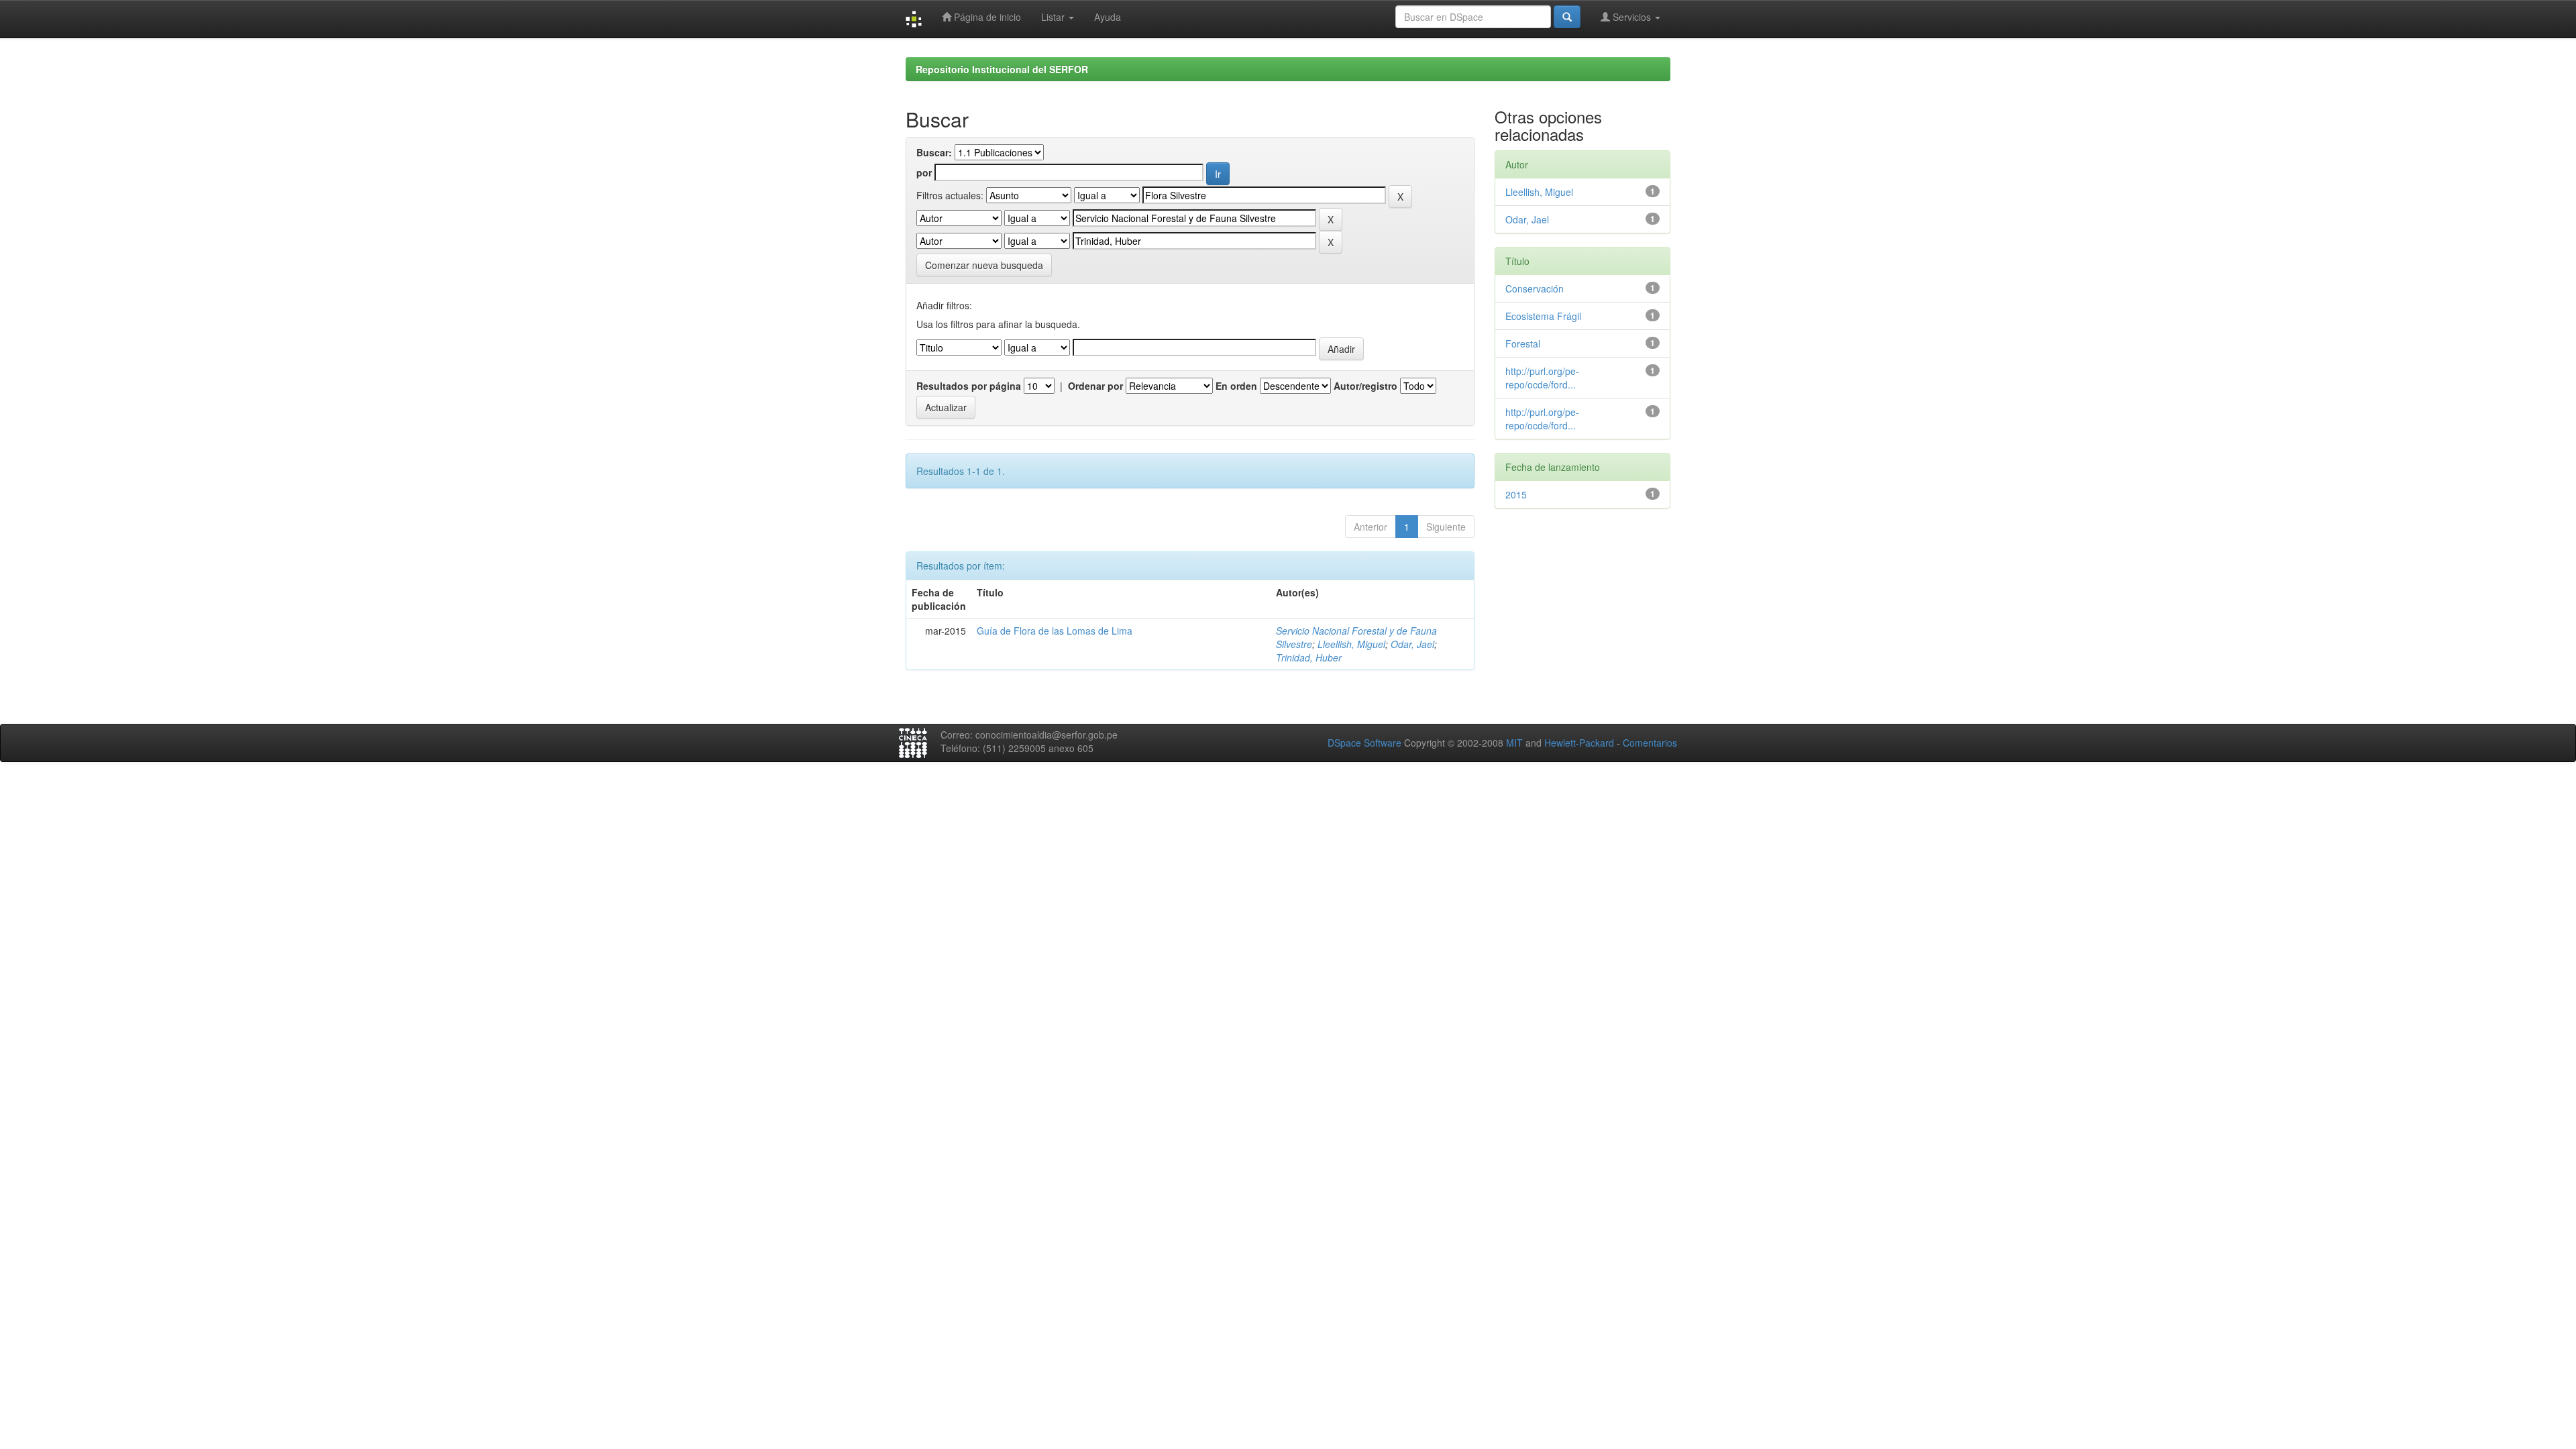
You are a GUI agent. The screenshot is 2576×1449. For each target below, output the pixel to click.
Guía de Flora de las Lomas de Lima (1055, 631)
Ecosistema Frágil (1543, 316)
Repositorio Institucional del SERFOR (1002, 69)
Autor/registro (1365, 386)
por (924, 172)
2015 (1516, 494)
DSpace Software (1364, 743)
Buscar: (934, 152)
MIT (1514, 743)
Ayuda (1108, 17)
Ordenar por (1095, 386)
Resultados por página (969, 386)
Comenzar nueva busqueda (984, 265)
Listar (1054, 17)
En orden (1236, 386)
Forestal (1523, 343)
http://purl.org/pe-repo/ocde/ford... (1542, 378)
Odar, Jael (1412, 644)
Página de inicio (986, 17)
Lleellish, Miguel (1351, 644)
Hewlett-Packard (1579, 743)
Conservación (1535, 288)
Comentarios (1650, 743)
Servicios (1632, 17)
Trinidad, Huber (1309, 657)
